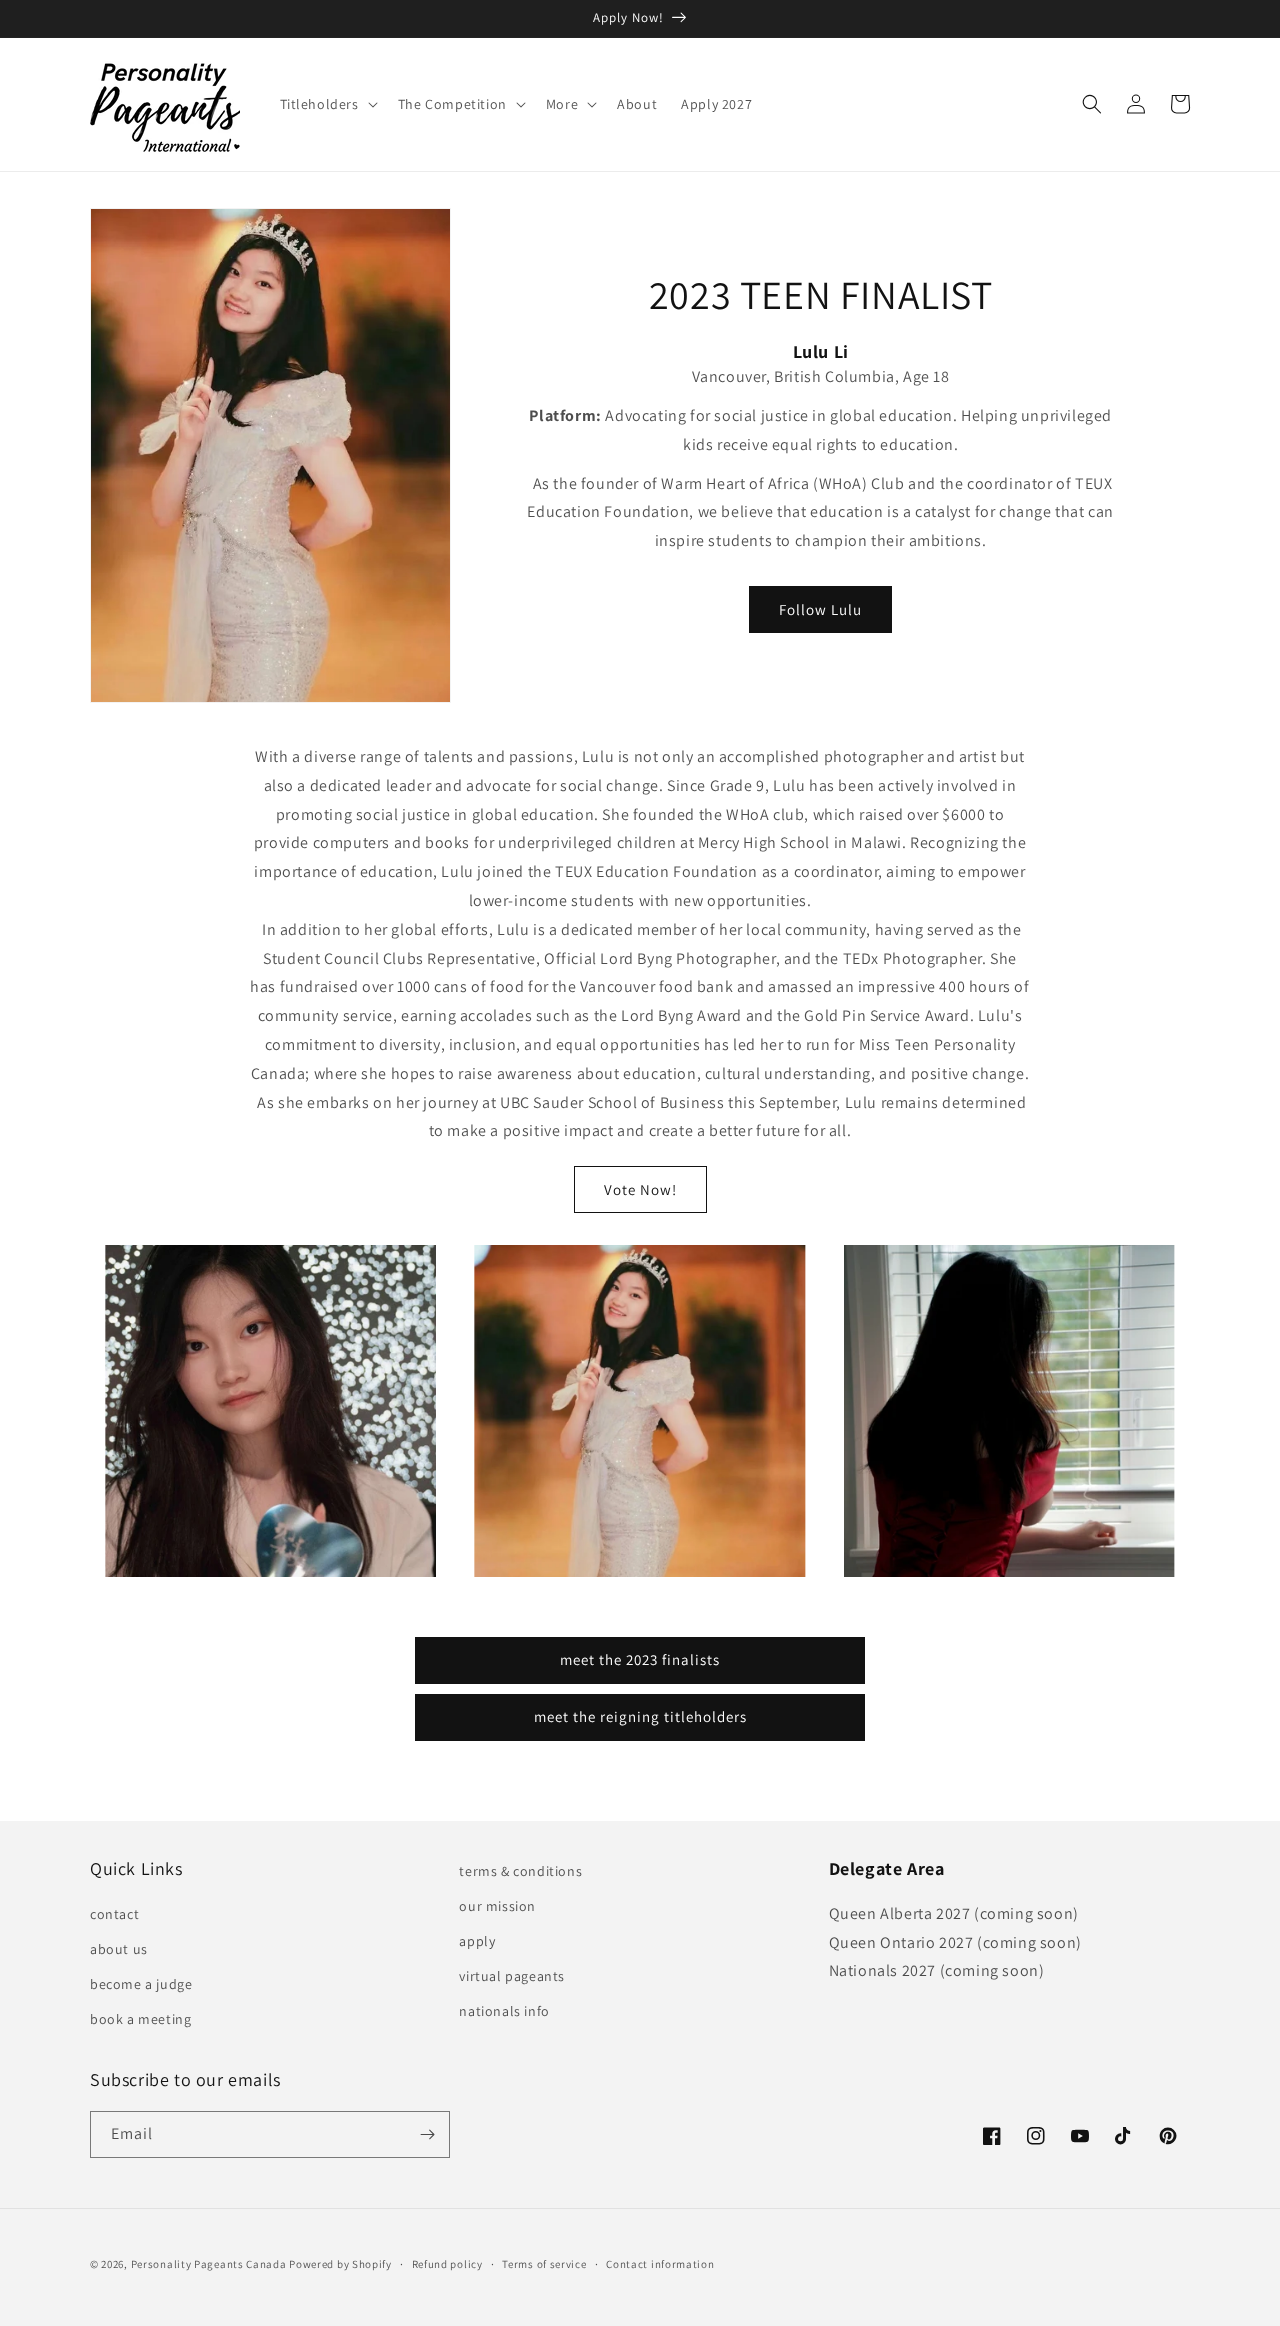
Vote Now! (640, 1189)
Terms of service (544, 2264)
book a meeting (140, 2019)
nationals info (504, 2011)
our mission (497, 1906)
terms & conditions (520, 1871)
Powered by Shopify (340, 2264)
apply (477, 1941)
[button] (327, 104)
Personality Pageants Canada (209, 2264)
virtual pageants (512, 1976)
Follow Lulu (820, 609)
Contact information (660, 2264)
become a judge (141, 1984)
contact (114, 1914)
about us (119, 1949)
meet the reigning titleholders (640, 1716)
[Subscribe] (427, 2134)
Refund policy (447, 2264)
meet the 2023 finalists (640, 1659)
